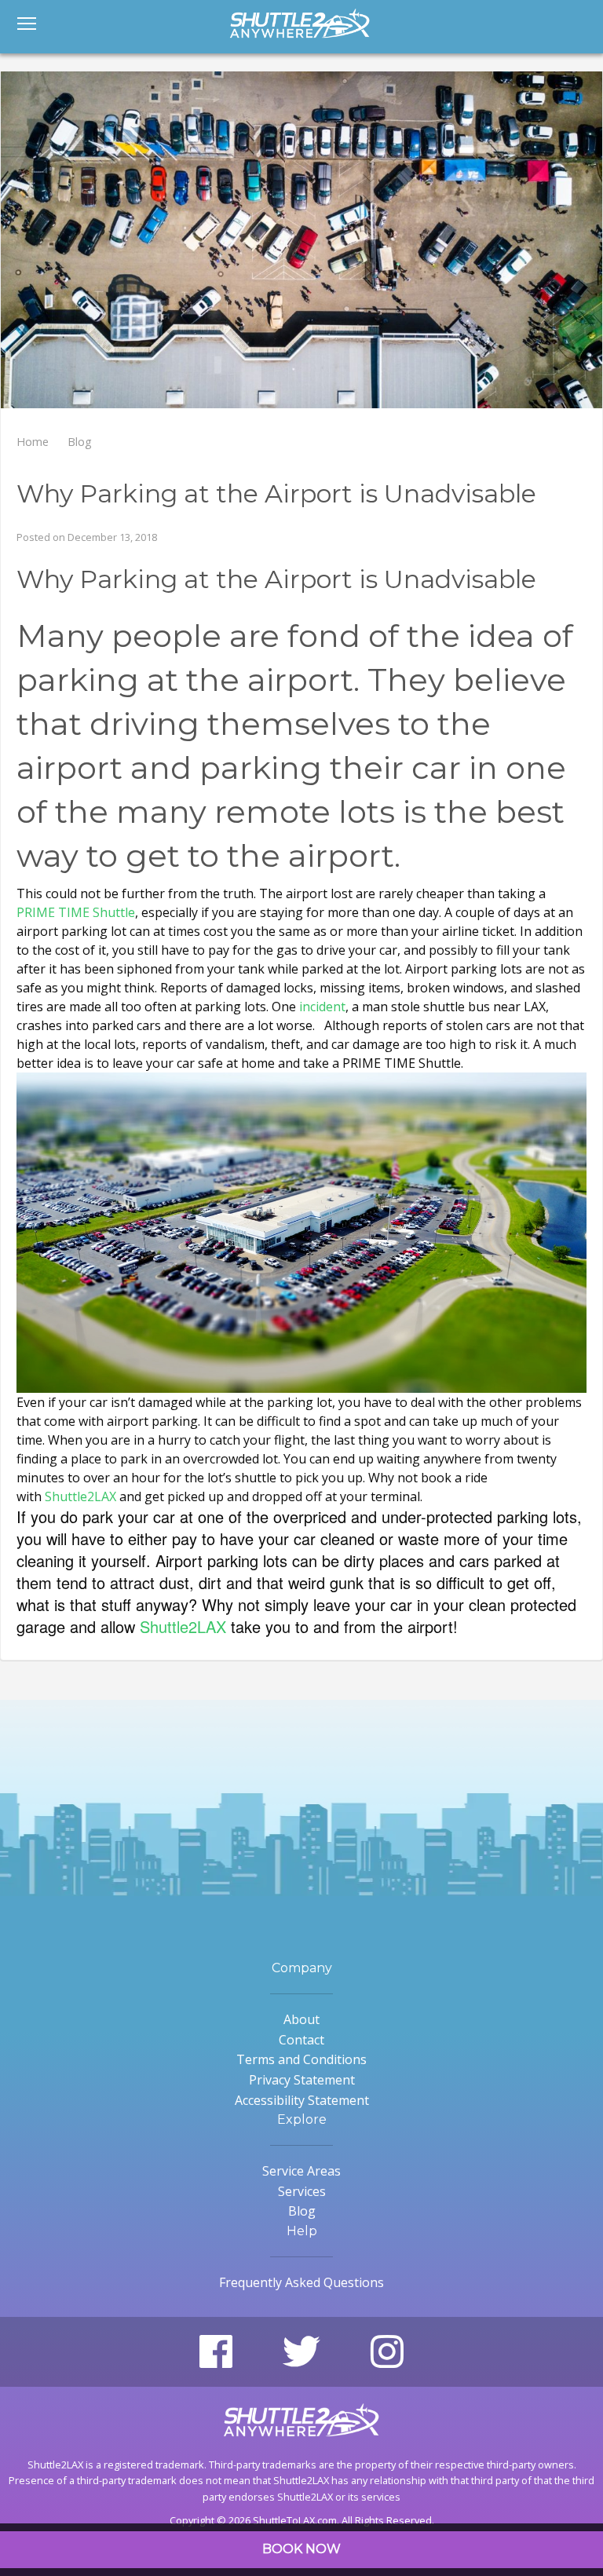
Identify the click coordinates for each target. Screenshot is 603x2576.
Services (302, 2191)
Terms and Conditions (301, 2059)
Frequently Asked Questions (301, 2282)
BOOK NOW (301, 2549)
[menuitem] (27, 35)
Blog (302, 2211)
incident (322, 1007)
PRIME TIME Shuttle (76, 912)
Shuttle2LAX (80, 1496)
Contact (301, 2040)
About (301, 2019)
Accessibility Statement (302, 2100)
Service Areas (301, 2171)
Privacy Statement (302, 2080)
